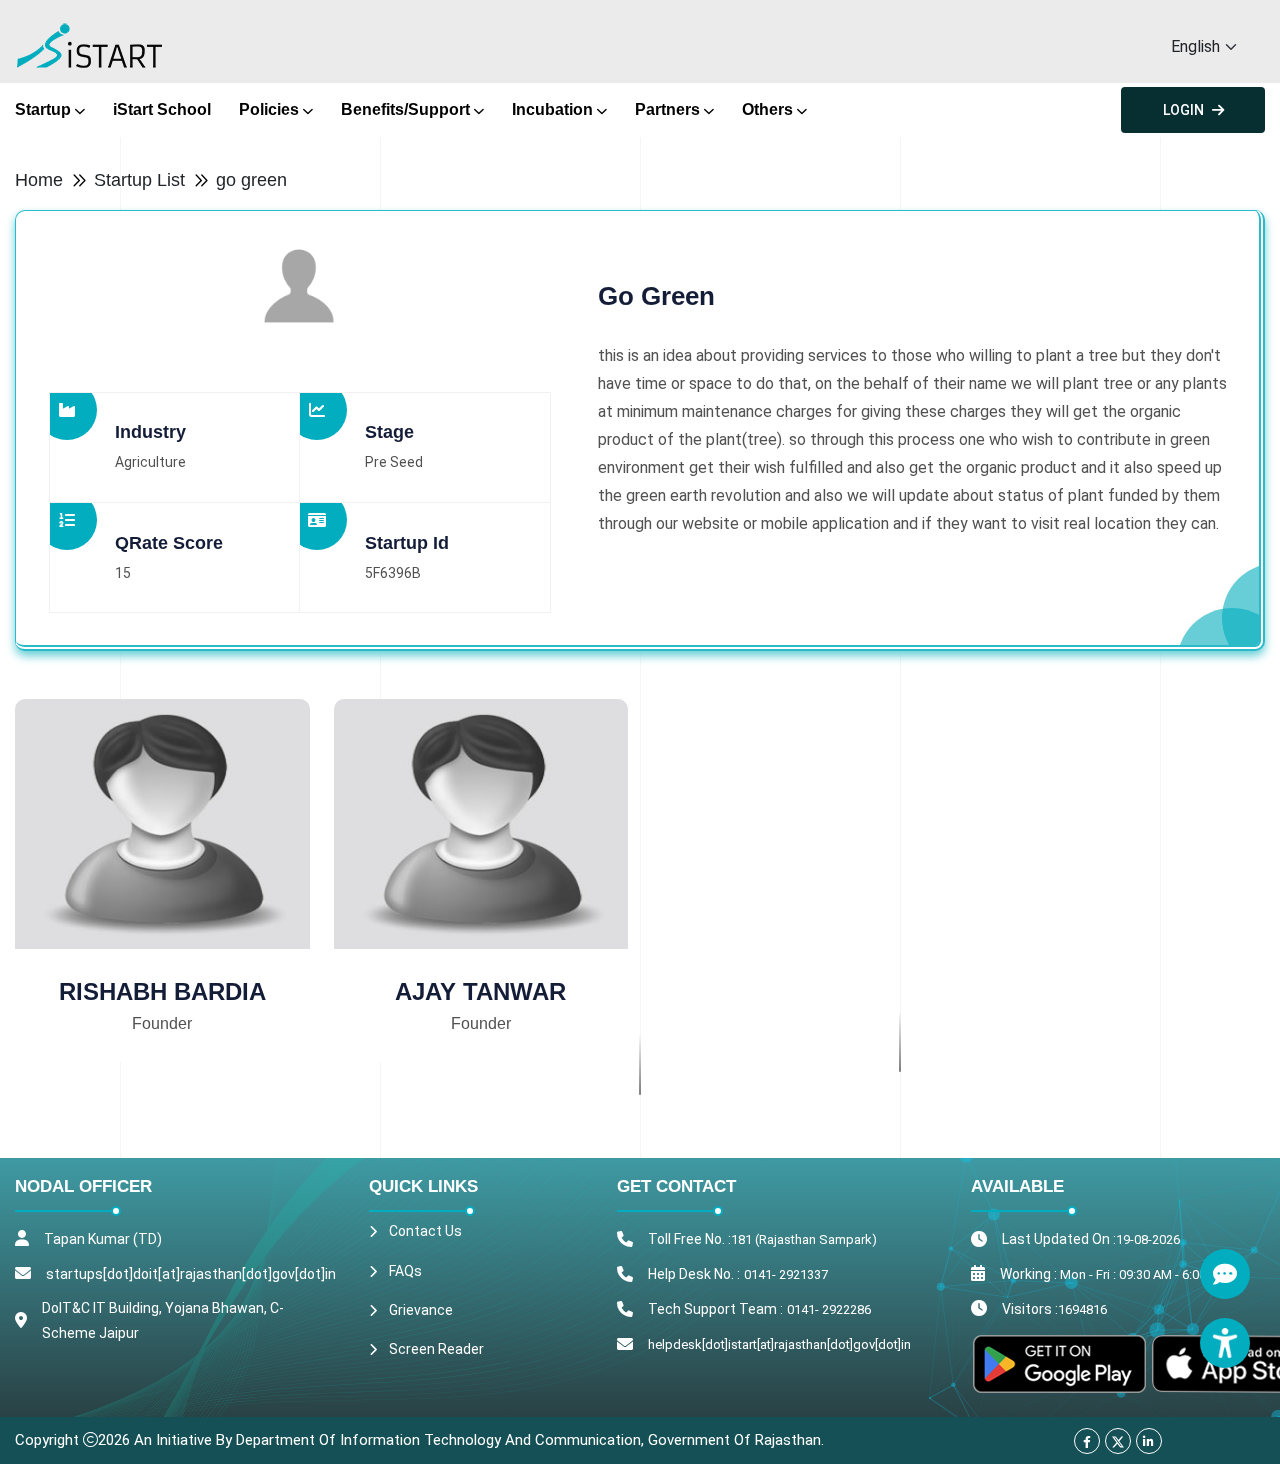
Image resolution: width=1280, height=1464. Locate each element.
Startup (43, 109)
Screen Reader (436, 1349)
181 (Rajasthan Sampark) (804, 1239)
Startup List (139, 180)
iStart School (162, 109)
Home (39, 180)
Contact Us (425, 1231)
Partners (667, 109)
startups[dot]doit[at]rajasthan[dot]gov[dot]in (191, 1274)
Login (1183, 110)
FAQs (405, 1271)
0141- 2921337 (786, 1274)
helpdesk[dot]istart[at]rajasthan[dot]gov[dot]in (779, 1344)
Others (767, 109)
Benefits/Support (405, 109)
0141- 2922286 (829, 1309)
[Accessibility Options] (1225, 1343)
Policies (269, 109)
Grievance (421, 1310)
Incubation (552, 109)
